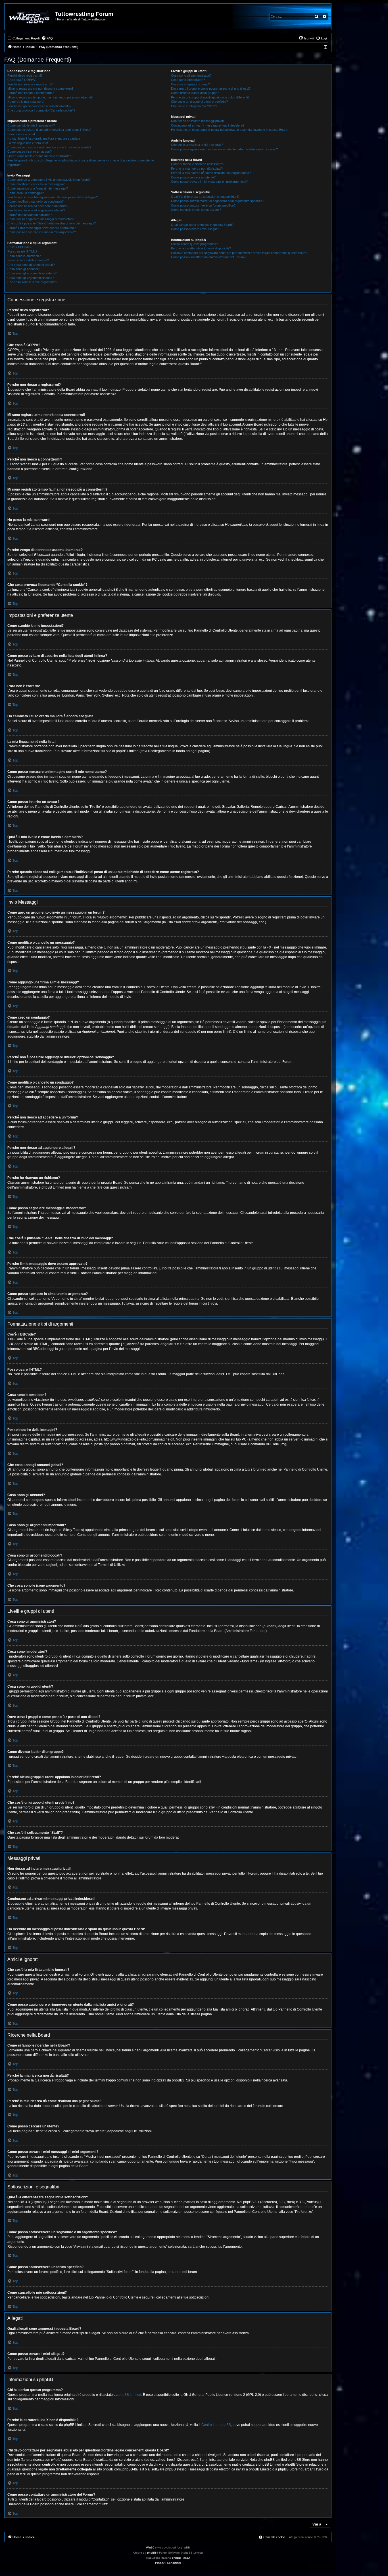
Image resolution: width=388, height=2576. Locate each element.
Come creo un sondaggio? (26, 193)
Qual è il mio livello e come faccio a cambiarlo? (39, 156)
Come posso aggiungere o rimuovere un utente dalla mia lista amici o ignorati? (224, 149)
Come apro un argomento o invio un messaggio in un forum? (49, 180)
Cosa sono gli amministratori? (191, 75)
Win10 (150, 2547)
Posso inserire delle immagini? (28, 260)
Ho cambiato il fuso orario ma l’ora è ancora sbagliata (44, 138)
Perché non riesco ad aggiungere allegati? (36, 210)
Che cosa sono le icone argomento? (32, 282)
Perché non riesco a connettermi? (31, 93)
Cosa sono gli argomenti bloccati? (31, 278)
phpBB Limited (130, 2395)
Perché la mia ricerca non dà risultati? (197, 169)
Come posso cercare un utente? (193, 177)
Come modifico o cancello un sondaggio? (36, 201)
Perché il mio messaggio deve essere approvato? (41, 228)
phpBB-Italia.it (181, 2558)
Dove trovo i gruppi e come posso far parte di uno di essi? (211, 89)
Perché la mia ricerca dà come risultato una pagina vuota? (211, 173)
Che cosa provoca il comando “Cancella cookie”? (41, 110)
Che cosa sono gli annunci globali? (31, 265)
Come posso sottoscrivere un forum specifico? (203, 205)
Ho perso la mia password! (26, 102)
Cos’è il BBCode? (19, 247)
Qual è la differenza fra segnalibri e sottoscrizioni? (205, 197)
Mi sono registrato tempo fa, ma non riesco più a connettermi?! (50, 97)
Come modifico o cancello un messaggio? (36, 184)
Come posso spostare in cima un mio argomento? (42, 232)
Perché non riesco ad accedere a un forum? (38, 206)
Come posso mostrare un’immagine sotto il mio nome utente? (49, 147)
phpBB (152, 2553)
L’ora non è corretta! (21, 134)
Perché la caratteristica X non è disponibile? (201, 248)
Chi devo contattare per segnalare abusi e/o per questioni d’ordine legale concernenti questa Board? (240, 253)
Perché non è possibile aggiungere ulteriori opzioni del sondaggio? (53, 197)
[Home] (30, 17)
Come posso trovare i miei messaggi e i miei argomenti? (209, 182)
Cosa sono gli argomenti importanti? (32, 273)
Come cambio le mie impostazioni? (31, 125)
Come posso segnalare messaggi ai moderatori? (41, 219)
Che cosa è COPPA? (22, 80)
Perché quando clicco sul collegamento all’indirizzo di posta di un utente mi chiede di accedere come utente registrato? (81, 162)
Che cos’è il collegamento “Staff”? (194, 106)
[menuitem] (47, 38)
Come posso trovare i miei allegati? (195, 229)
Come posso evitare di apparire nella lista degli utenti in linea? (49, 130)
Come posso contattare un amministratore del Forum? (208, 257)
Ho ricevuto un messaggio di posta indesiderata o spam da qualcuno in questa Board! (230, 130)
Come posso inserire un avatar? (30, 152)
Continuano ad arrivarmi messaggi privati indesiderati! (208, 125)
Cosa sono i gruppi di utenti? (190, 84)
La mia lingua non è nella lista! (28, 143)
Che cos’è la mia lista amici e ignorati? (197, 145)
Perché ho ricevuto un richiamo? (30, 215)
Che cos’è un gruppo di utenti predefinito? (199, 102)
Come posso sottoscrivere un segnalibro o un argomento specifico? (218, 201)
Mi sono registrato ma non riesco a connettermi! (40, 89)
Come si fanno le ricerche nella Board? (198, 164)
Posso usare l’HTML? (22, 251)
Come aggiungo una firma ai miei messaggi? (38, 188)
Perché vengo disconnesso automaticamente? (39, 106)
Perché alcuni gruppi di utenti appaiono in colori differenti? (210, 97)
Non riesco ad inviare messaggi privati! (198, 121)
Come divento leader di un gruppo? (195, 93)
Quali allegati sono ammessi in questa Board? (202, 225)
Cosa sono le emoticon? (24, 256)
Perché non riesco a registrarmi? (30, 84)
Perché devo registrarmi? (25, 75)
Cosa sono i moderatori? (188, 80)
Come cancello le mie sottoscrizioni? (196, 210)
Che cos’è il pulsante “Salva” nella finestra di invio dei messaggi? (52, 223)
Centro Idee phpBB (216, 2425)
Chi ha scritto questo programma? (194, 244)
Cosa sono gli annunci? (23, 269)
